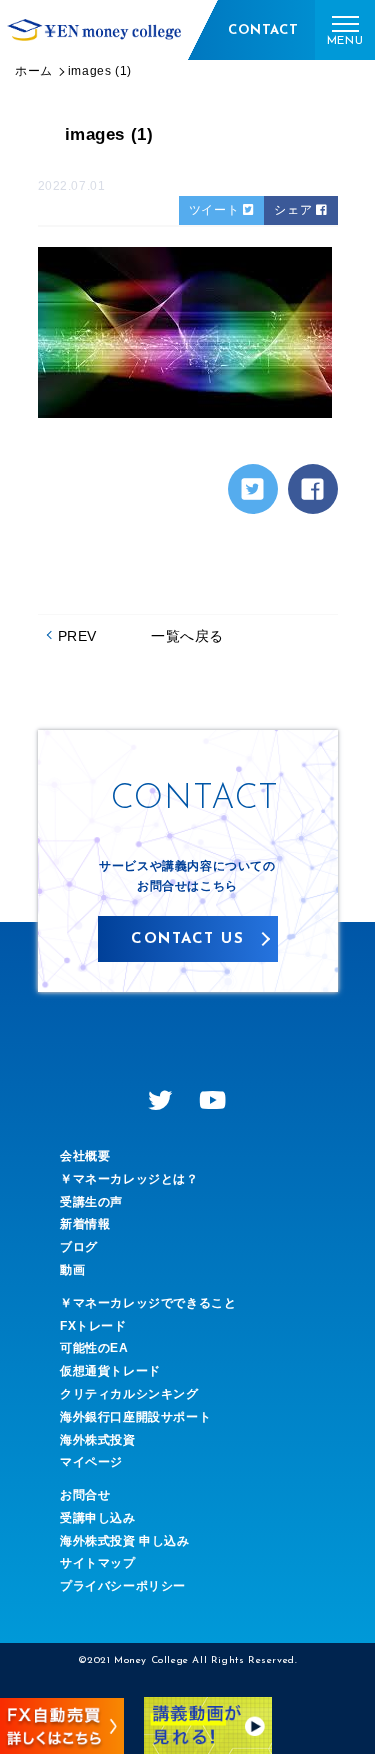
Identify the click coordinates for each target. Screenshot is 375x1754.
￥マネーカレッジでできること (148, 1303)
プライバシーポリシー (123, 1586)
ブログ (79, 1247)
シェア (294, 210)
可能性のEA (94, 1348)
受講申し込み (98, 1518)
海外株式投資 (98, 1440)
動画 (72, 1270)
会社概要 (85, 1156)
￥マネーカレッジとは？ (129, 1179)
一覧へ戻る (187, 636)
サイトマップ (98, 1563)
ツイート (216, 210)
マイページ (91, 1462)
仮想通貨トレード (110, 1371)
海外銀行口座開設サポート (135, 1417)
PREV (77, 636)
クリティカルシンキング (129, 1394)
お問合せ (85, 1495)
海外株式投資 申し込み (125, 1541)
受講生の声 (91, 1202)
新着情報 (85, 1224)
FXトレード (93, 1326)
